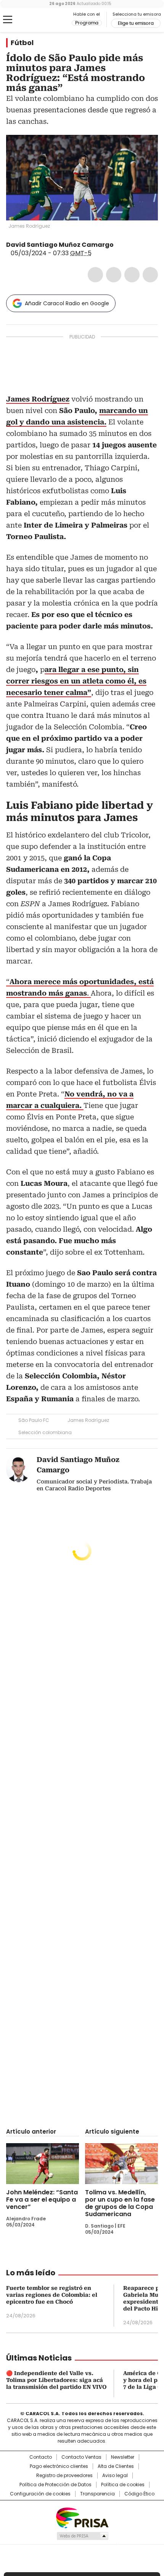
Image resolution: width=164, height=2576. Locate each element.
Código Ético (139, 2494)
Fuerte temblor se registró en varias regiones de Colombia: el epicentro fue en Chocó (52, 2295)
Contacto (41, 2457)
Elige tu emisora (136, 23)
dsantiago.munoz (128, 245)
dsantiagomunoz (119, 245)
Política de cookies (123, 2485)
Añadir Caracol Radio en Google (67, 303)
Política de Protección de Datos (55, 2485)
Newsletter (123, 2457)
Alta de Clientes (116, 2466)
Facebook (95, 275)
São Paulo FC (34, 1420)
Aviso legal (115, 2476)
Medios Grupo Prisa (82, 2536)
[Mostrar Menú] (8, 19)
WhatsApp (150, 275)
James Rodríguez (88, 1420)
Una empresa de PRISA (82, 2517)
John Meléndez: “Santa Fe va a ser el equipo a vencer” (42, 2200)
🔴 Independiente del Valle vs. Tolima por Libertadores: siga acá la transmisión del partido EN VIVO (56, 2380)
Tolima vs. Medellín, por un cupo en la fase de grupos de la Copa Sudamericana (120, 2203)
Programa (87, 23)
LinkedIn (132, 275)
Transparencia (97, 2494)
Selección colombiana (45, 1432)
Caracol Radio (38, 20)
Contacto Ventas (81, 2457)
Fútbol (22, 43)
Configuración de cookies (40, 2494)
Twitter (114, 275)
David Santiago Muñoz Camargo (60, 245)
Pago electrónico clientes (59, 2466)
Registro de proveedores (64, 2476)
